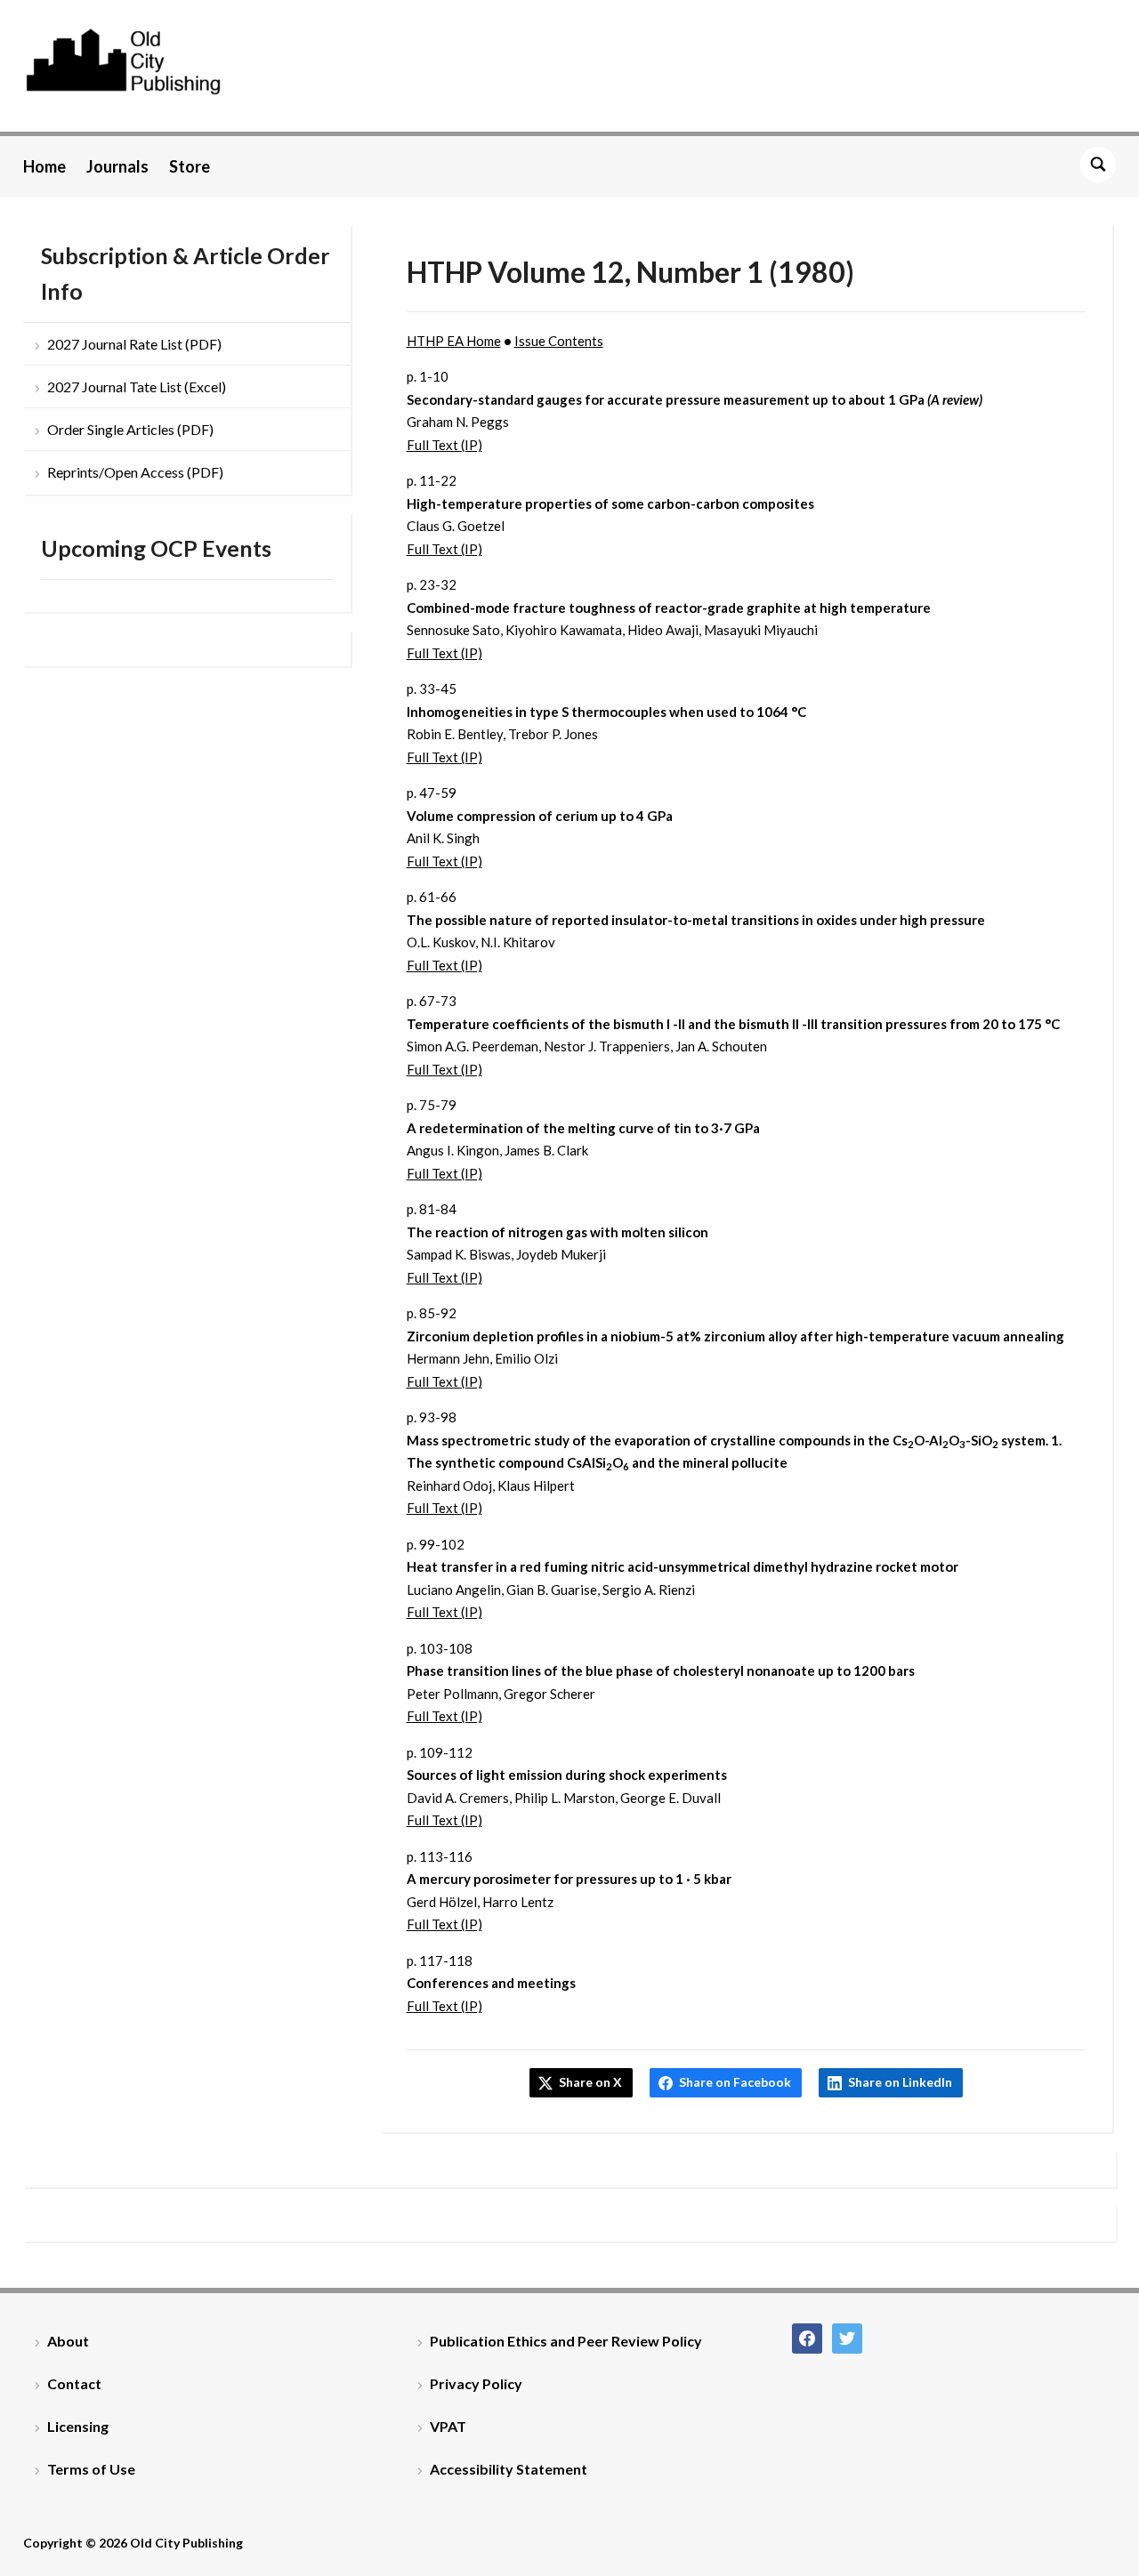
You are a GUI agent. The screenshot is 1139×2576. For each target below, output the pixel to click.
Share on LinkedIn (900, 2082)
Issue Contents (559, 341)
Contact (74, 2383)
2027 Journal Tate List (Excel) (137, 386)
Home (44, 166)
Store (190, 166)
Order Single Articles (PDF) (130, 429)
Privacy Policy (476, 2383)
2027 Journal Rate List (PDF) (134, 344)
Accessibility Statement (509, 2469)
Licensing (78, 2426)
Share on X (590, 2082)
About (68, 2341)
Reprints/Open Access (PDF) (135, 472)
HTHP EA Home (454, 341)
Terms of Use (91, 2469)
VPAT (448, 2426)
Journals (117, 166)
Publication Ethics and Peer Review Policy (566, 2341)
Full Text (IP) (444, 445)
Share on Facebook (735, 2082)
